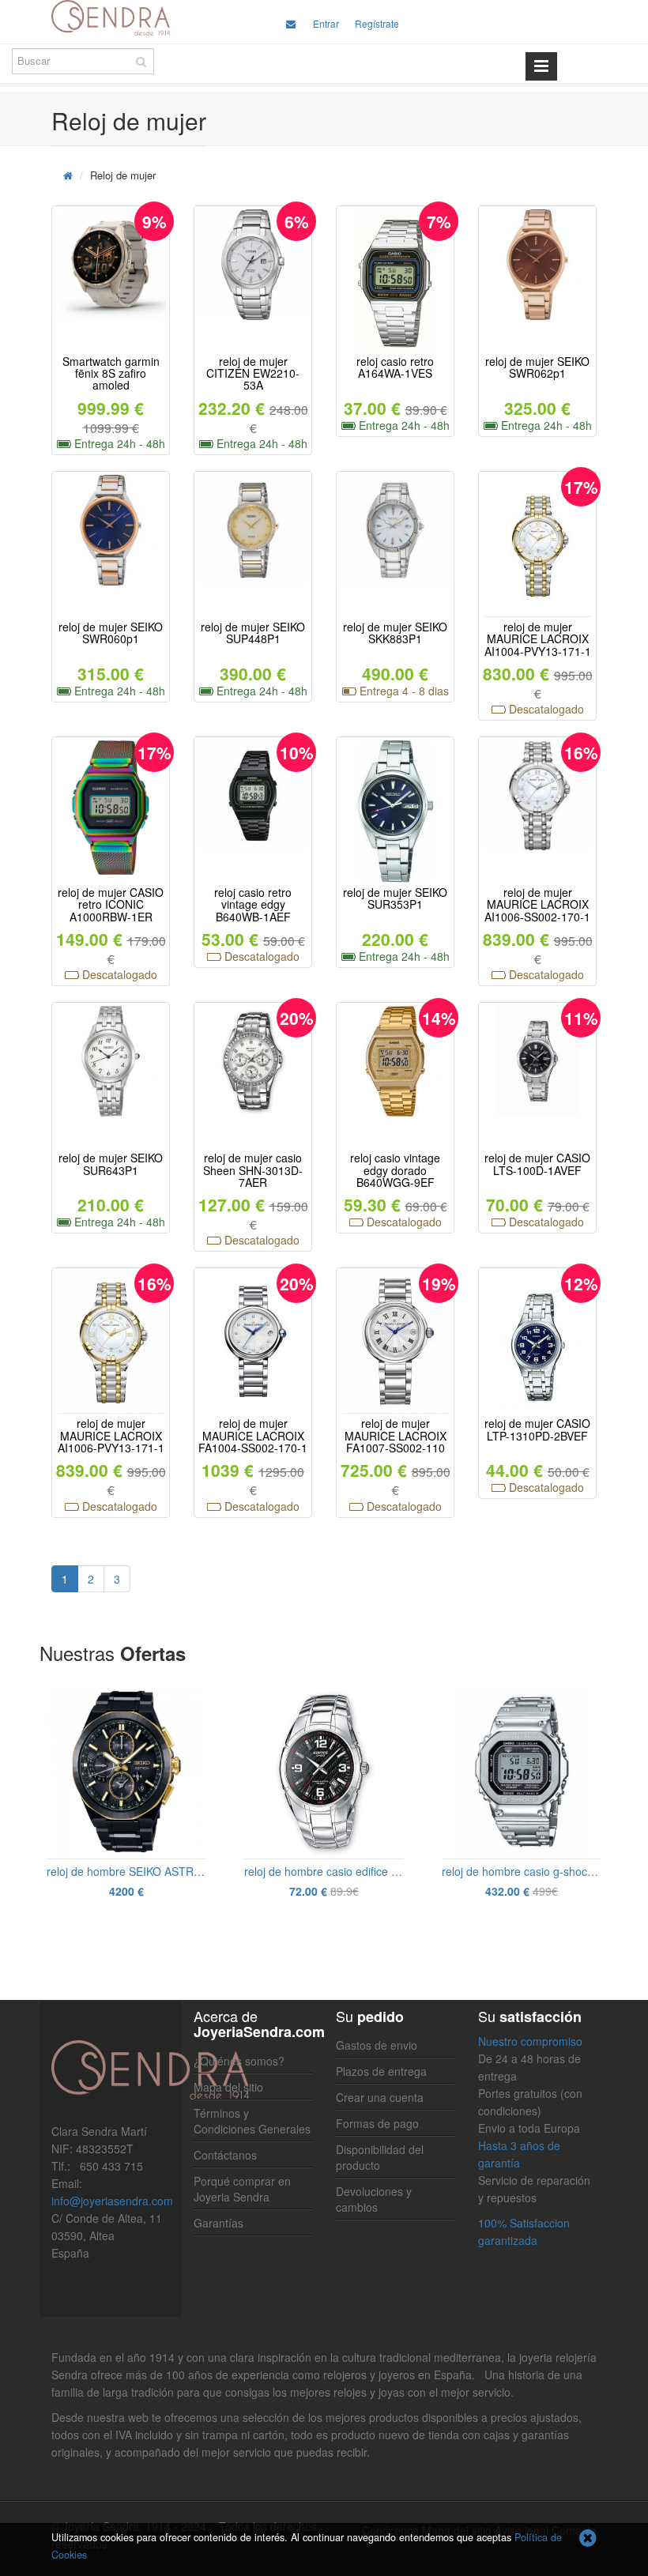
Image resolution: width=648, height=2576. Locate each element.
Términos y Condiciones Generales (252, 2121)
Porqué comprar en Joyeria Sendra (242, 2189)
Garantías (219, 2223)
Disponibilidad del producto (380, 2157)
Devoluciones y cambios (374, 2199)
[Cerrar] (588, 2539)
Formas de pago (377, 2123)
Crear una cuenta (380, 2097)
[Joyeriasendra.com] (111, 18)
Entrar (326, 23)
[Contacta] (291, 23)
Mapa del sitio (228, 2087)
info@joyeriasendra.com (112, 2201)
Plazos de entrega (381, 2071)
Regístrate (377, 23)
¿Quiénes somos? (239, 2061)
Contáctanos (225, 2155)
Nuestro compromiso (530, 2041)
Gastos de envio (377, 2045)
